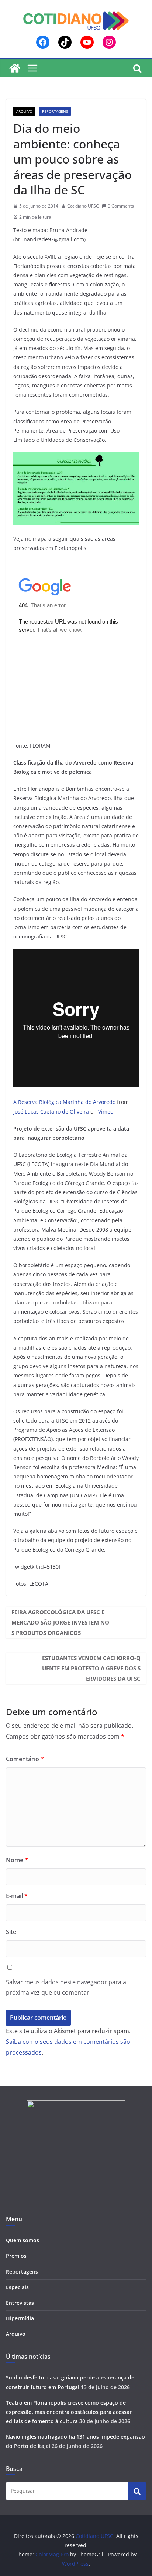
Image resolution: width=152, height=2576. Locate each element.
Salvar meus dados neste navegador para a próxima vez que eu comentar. (66, 1987)
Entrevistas (20, 2303)
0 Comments (121, 206)
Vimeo (106, 1111)
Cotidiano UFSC (83, 206)
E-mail (17, 1896)
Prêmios (16, 2256)
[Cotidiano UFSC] (15, 68)
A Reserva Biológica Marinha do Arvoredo (64, 1102)
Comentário (25, 1759)
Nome (17, 1860)
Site (11, 1932)
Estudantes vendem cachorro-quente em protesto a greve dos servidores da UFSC (91, 1668)
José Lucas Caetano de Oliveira (51, 1111)
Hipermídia (20, 2318)
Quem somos (23, 2240)
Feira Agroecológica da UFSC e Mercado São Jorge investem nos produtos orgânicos (60, 1622)
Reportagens (55, 111)
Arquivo (24, 111)
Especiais (17, 2287)
